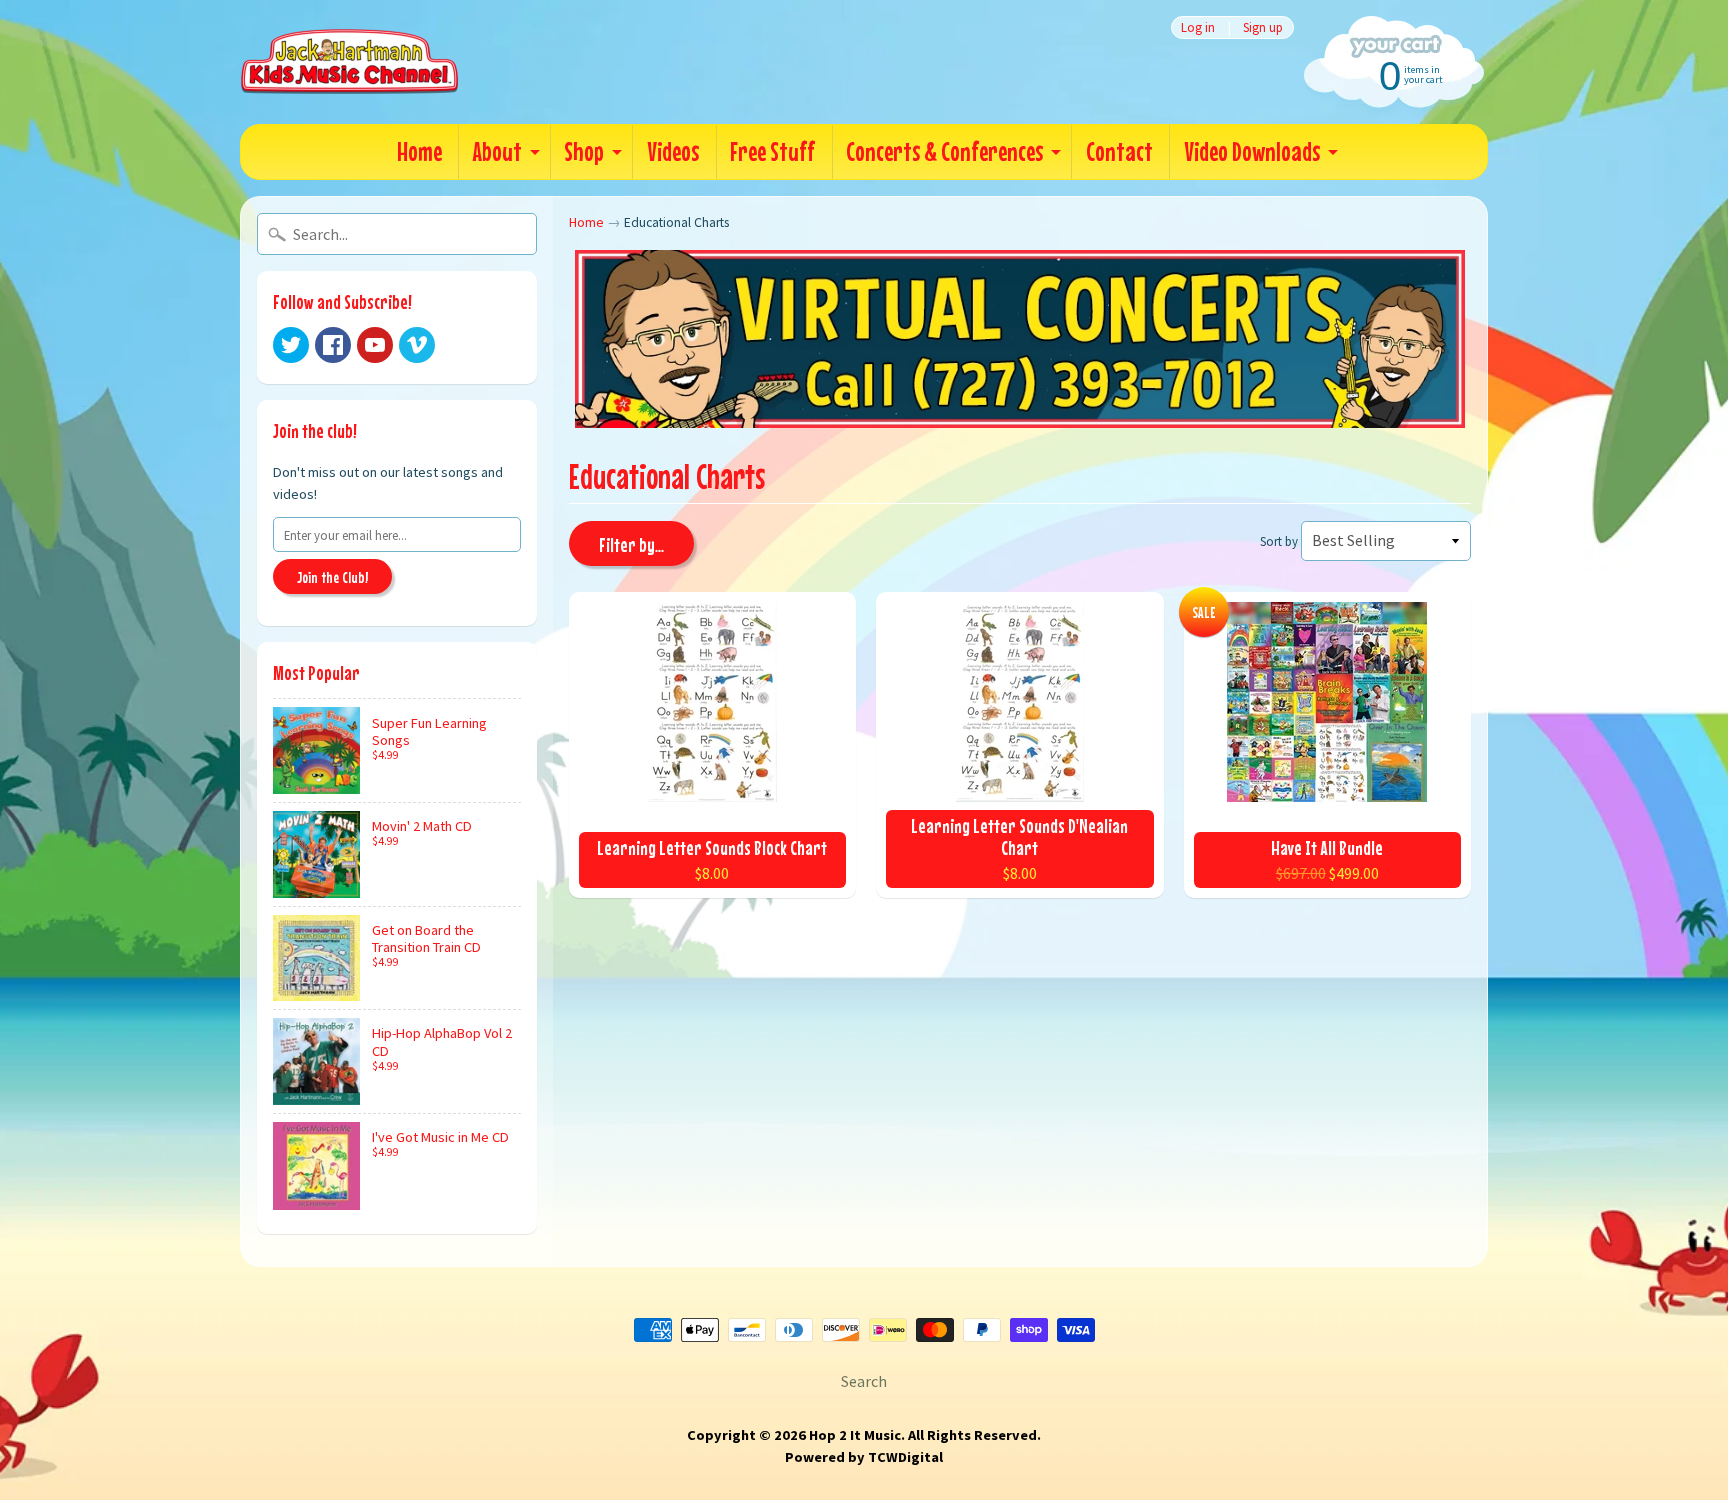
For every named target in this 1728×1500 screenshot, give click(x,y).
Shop (584, 151)
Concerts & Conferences (944, 151)
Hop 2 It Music (855, 1435)
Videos (673, 151)
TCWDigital (905, 1457)
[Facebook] (333, 345)
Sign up (1263, 27)
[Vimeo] (417, 345)
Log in (1198, 27)
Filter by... (631, 544)
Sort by (1279, 541)
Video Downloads (1252, 151)
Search (864, 1381)
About (497, 151)
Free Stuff (772, 151)
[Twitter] (291, 345)
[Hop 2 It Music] (349, 62)
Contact (1119, 151)
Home (419, 151)
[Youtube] (375, 345)
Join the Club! (332, 577)
